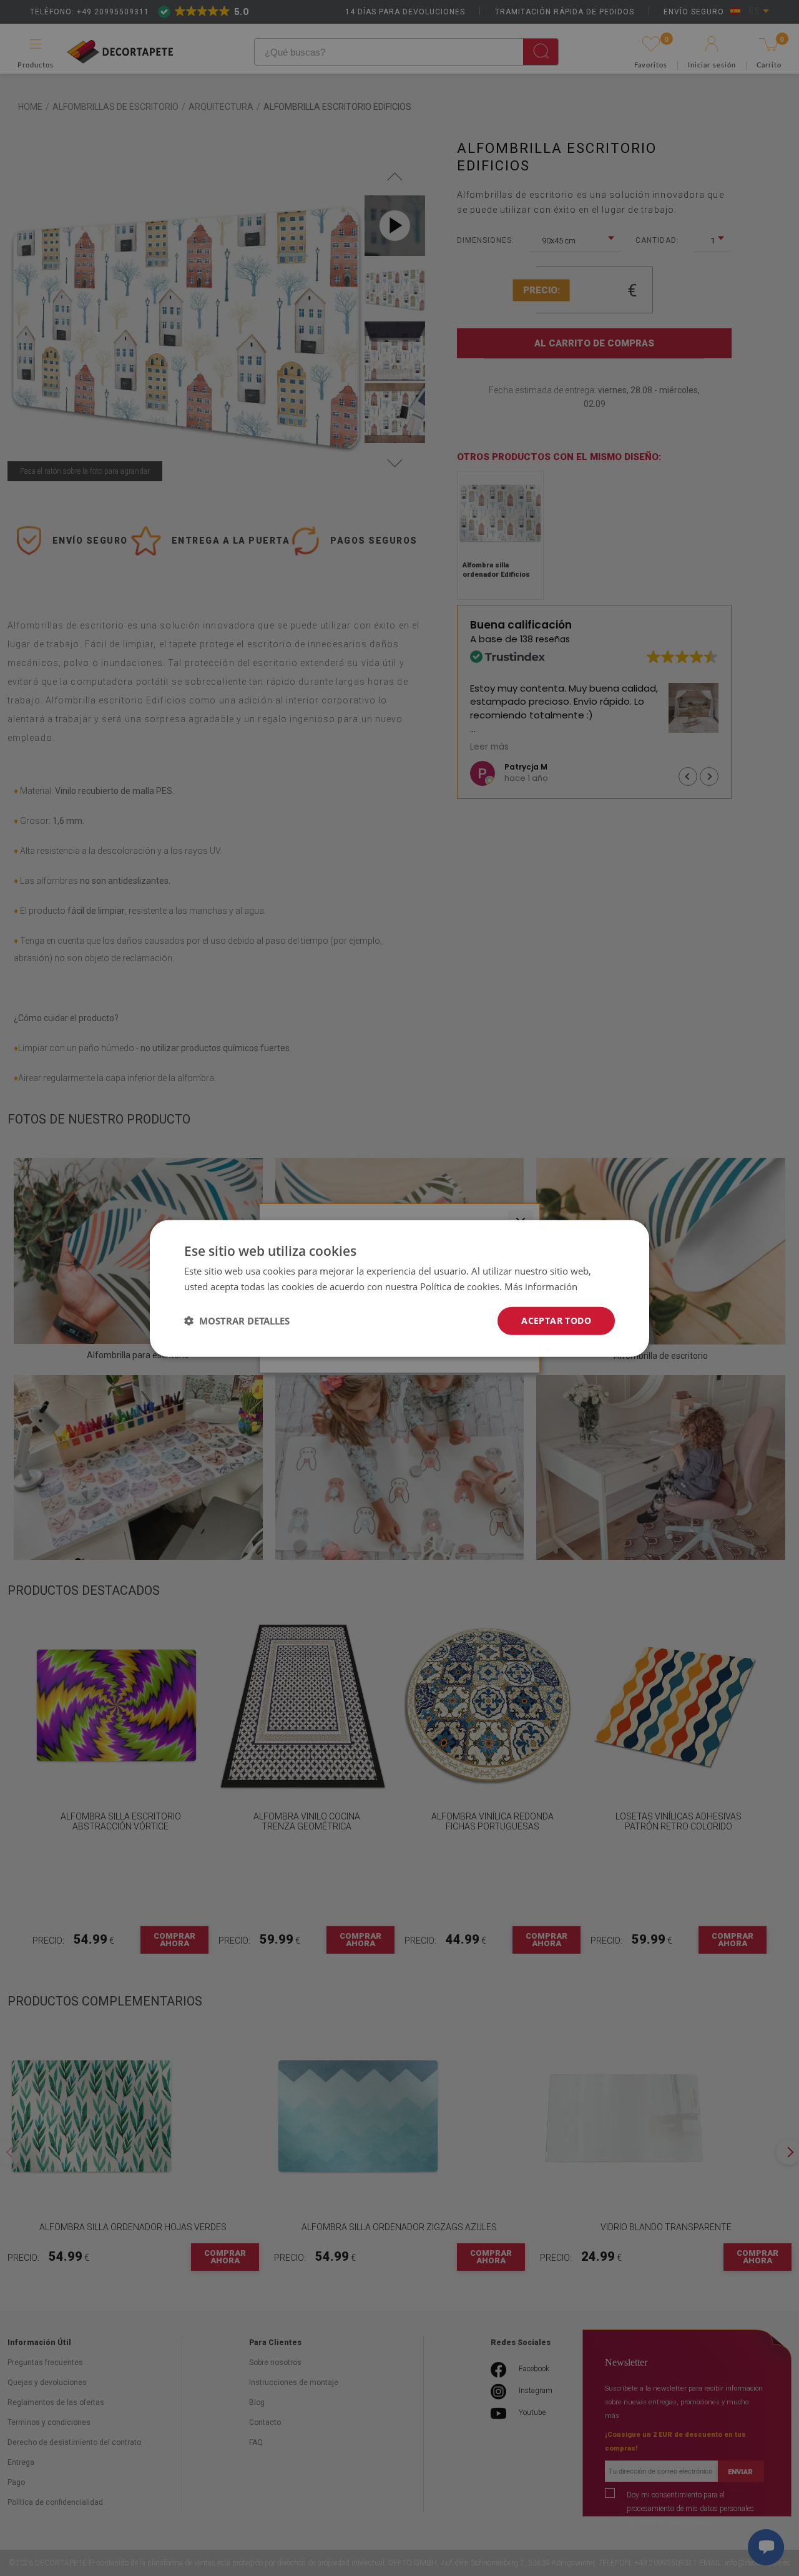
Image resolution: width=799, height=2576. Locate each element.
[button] (237, 1320)
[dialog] (399, 1288)
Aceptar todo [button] (556, 1320)
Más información (541, 1286)
